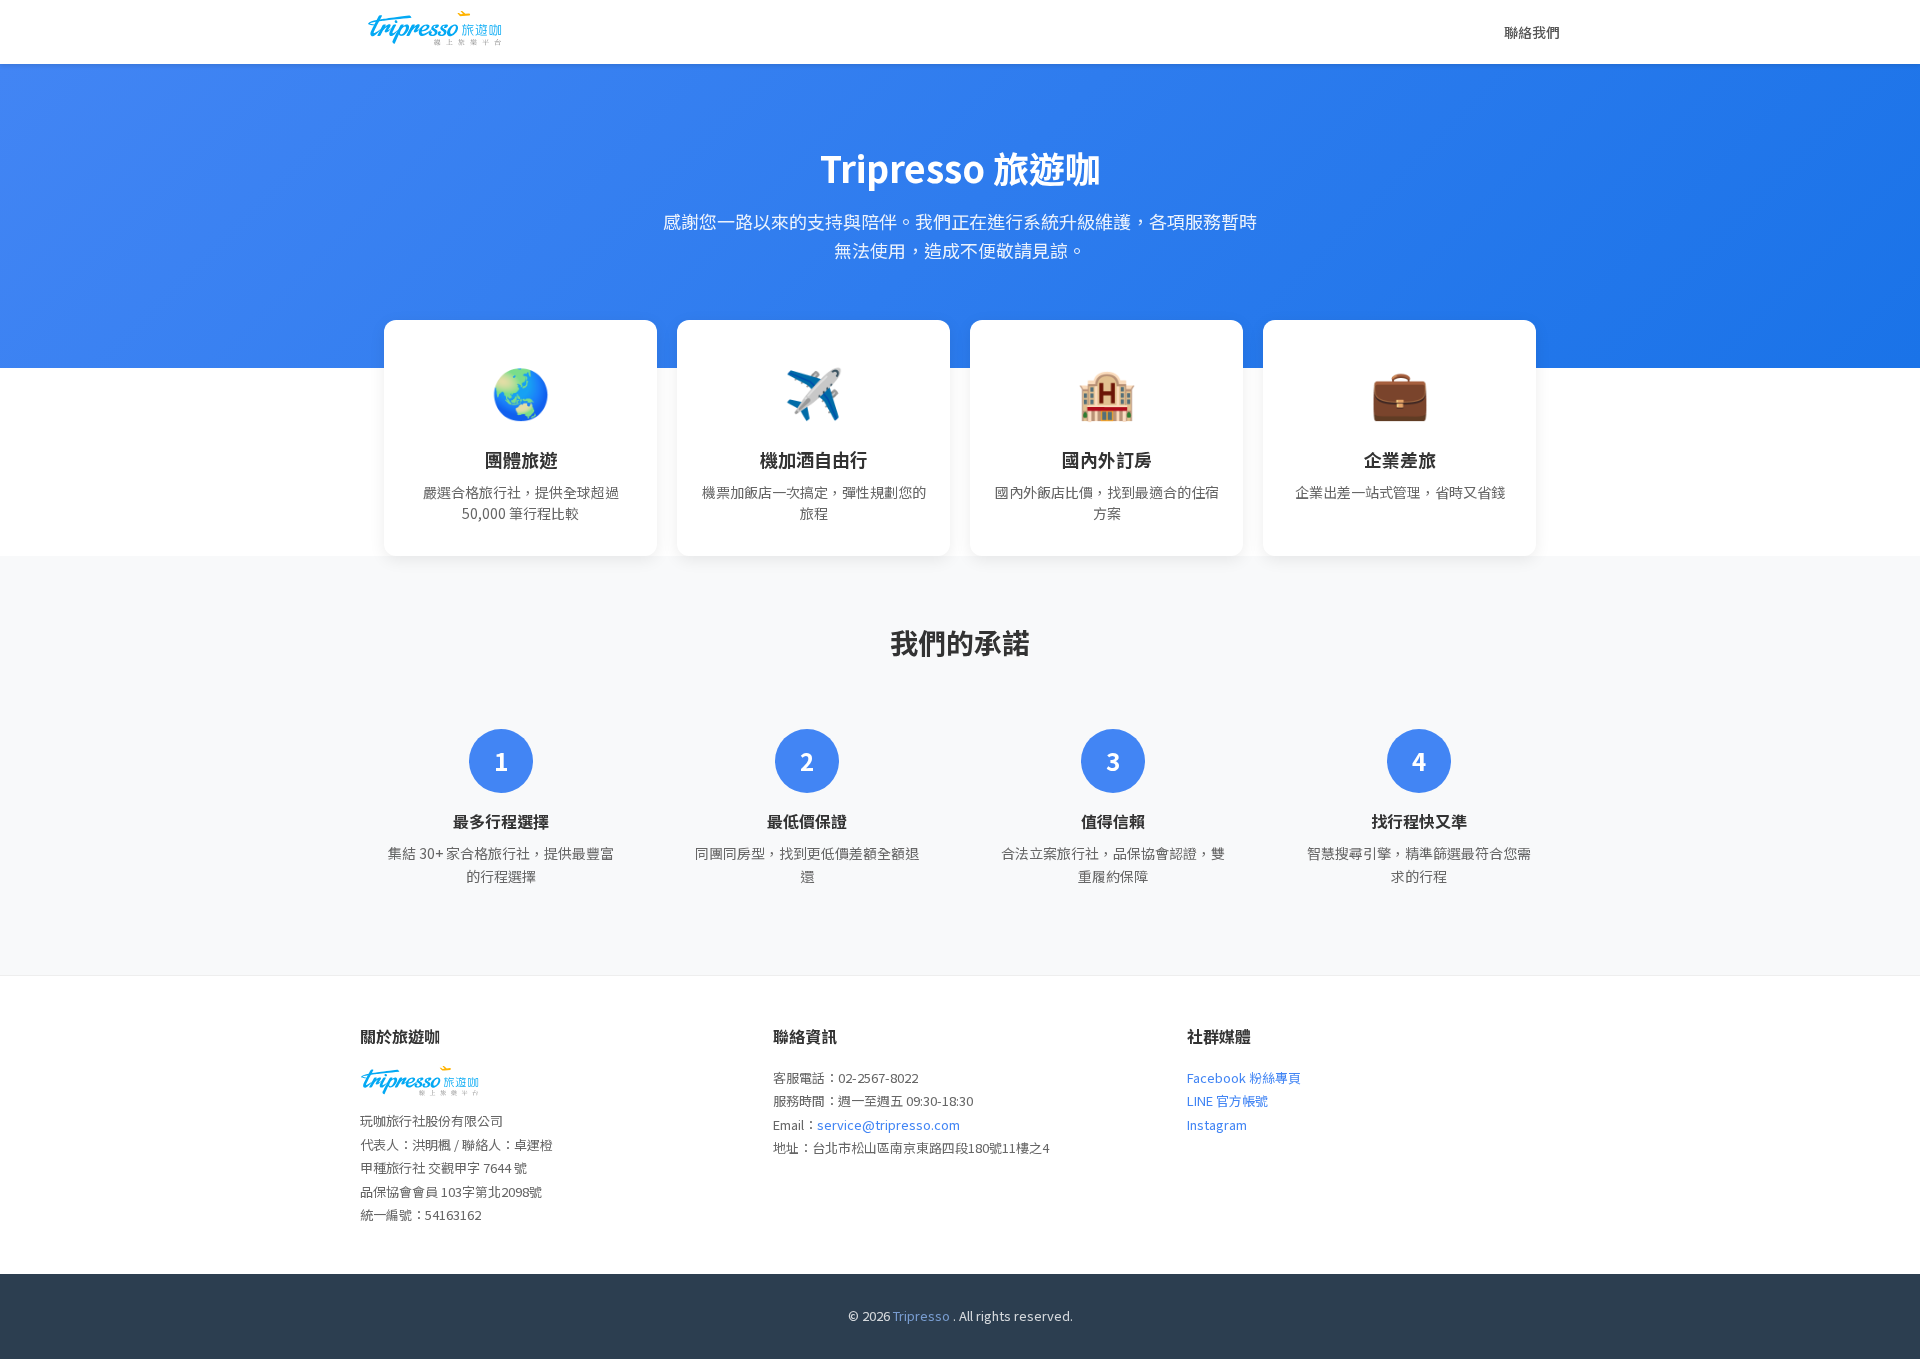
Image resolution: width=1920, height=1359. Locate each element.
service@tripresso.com (888, 1124)
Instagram (1217, 1124)
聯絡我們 (1532, 32)
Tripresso (921, 1315)
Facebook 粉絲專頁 (1244, 1077)
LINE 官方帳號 (1227, 1100)
